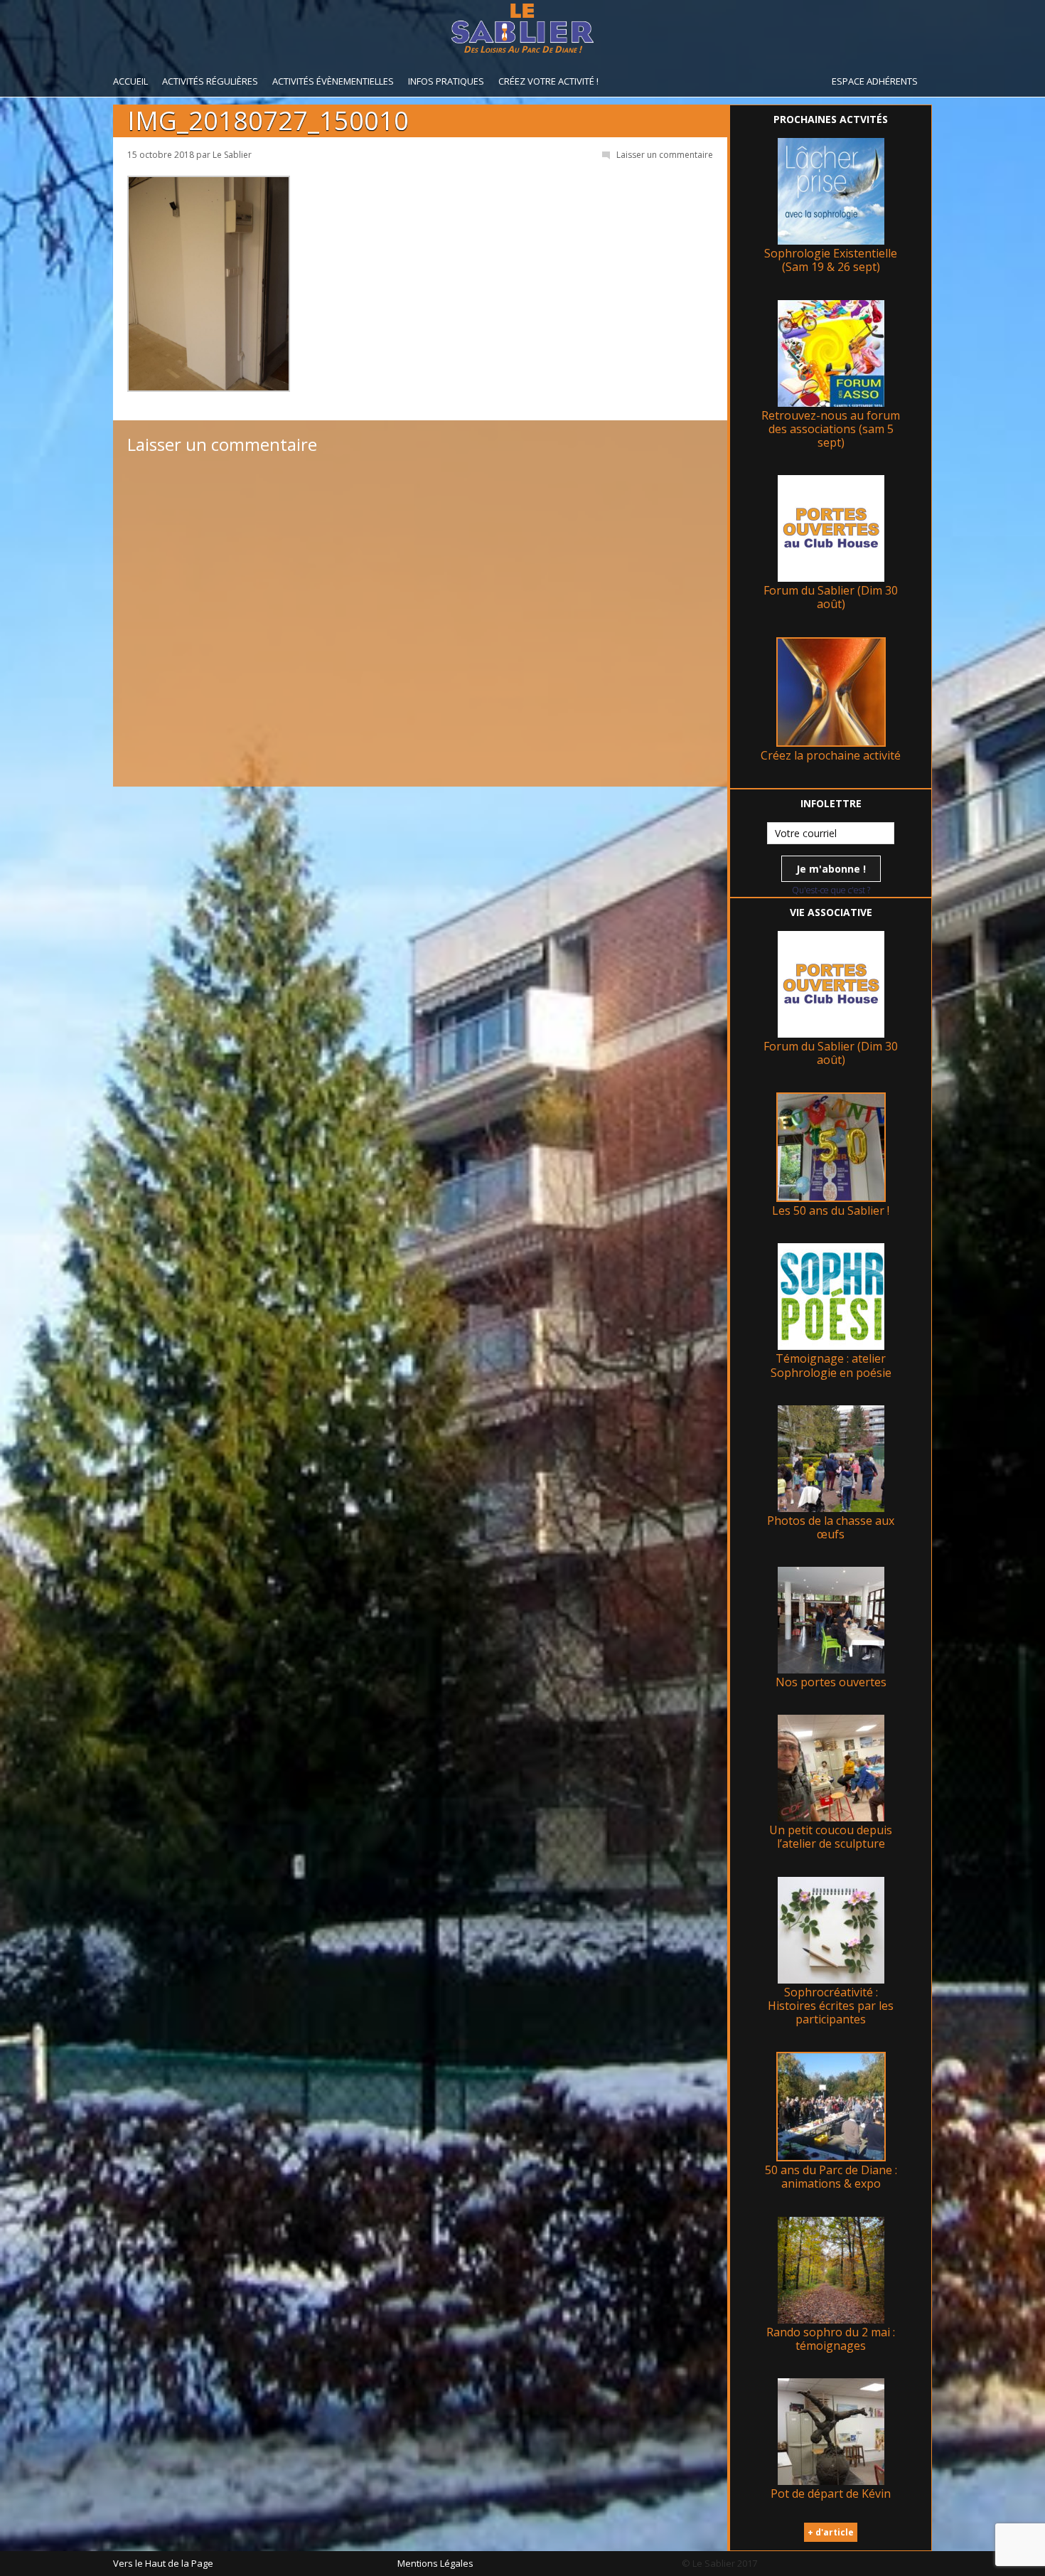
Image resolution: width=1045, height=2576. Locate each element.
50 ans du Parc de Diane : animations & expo (831, 2177)
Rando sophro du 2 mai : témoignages (831, 2339)
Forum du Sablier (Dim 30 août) (831, 597)
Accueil (130, 81)
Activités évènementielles (333, 81)
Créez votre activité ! (548, 81)
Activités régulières (210, 81)
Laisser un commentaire (665, 155)
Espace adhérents (875, 81)
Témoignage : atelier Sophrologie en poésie (831, 1365)
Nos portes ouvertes (831, 1682)
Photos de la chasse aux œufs (831, 1527)
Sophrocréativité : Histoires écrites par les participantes (831, 2006)
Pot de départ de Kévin (831, 2493)
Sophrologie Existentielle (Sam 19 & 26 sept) (831, 260)
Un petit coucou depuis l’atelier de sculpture (831, 1837)
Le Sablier (232, 155)
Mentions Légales (435, 2563)
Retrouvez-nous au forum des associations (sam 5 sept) (831, 429)
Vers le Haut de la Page (163, 2563)
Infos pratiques (446, 81)
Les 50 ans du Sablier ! (831, 1210)
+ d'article (831, 2532)
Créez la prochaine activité (831, 755)
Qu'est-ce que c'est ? (831, 890)
